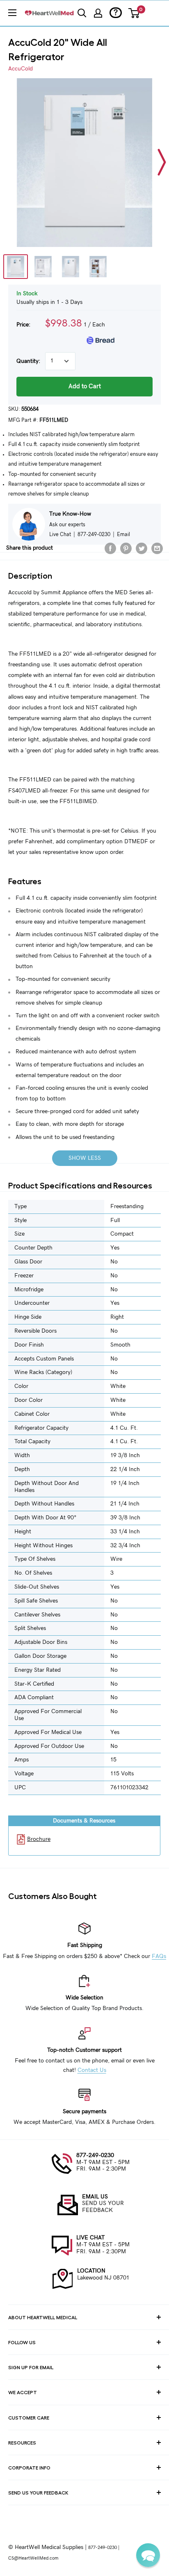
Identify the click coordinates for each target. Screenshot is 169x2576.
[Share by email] (157, 548)
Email (123, 534)
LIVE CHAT (90, 2238)
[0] (134, 13)
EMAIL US (95, 2197)
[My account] (98, 13)
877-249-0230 (95, 2155)
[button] (148, 2555)
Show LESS (85, 1158)
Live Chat (60, 534)
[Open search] (82, 13)
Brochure (39, 1839)
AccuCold (21, 69)
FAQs (159, 1956)
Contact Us (92, 2070)
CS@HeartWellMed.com (33, 2558)
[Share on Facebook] (110, 548)
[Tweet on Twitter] (142, 548)
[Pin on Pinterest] (126, 548)
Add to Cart (85, 386)
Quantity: (28, 361)
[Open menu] (12, 13)
